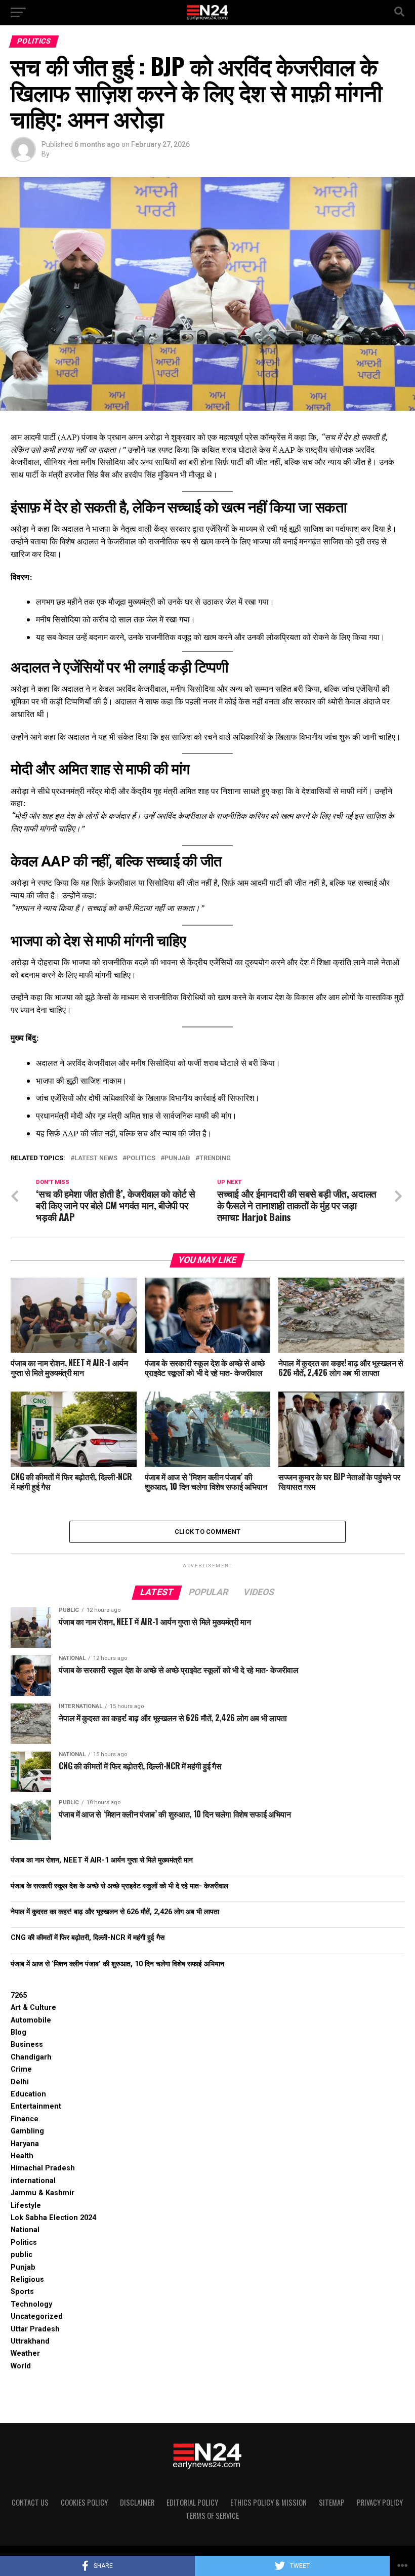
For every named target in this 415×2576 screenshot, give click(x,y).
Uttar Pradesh (35, 2329)
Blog (18, 2032)
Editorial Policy (192, 2502)
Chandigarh (31, 2057)
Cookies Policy (84, 2502)
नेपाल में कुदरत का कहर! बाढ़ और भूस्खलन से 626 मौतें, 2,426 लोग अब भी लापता (115, 1912)
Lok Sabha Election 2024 (53, 2218)
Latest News (96, 1158)
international (33, 2181)
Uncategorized (37, 2316)
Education (28, 2094)
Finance (25, 2119)
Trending (215, 1158)
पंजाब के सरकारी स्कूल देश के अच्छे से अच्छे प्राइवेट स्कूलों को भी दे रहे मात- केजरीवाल (119, 1886)
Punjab (177, 1158)
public (22, 2255)
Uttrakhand (30, 2341)
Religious (27, 2280)
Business (27, 2045)
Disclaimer (137, 2502)
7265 (19, 1995)
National (25, 2230)
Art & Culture (33, 2008)
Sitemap (332, 2502)
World (21, 2366)
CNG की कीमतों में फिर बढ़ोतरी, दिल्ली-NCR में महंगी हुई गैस (88, 1938)
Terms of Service (212, 2515)
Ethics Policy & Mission (268, 2502)
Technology (31, 2304)
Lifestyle (26, 2206)
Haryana (25, 2144)
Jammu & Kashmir (43, 2193)
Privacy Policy (380, 2502)
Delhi (20, 2082)
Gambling (27, 2131)
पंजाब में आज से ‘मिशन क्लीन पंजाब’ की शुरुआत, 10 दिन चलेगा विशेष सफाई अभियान (117, 1964)
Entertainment (36, 2106)
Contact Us (30, 2502)
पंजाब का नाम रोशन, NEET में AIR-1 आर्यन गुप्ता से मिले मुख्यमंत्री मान (102, 1860)
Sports (22, 2292)
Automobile (31, 2020)
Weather (25, 2353)
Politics (141, 1158)
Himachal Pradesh (43, 2168)
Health (22, 2156)
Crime (21, 2069)
